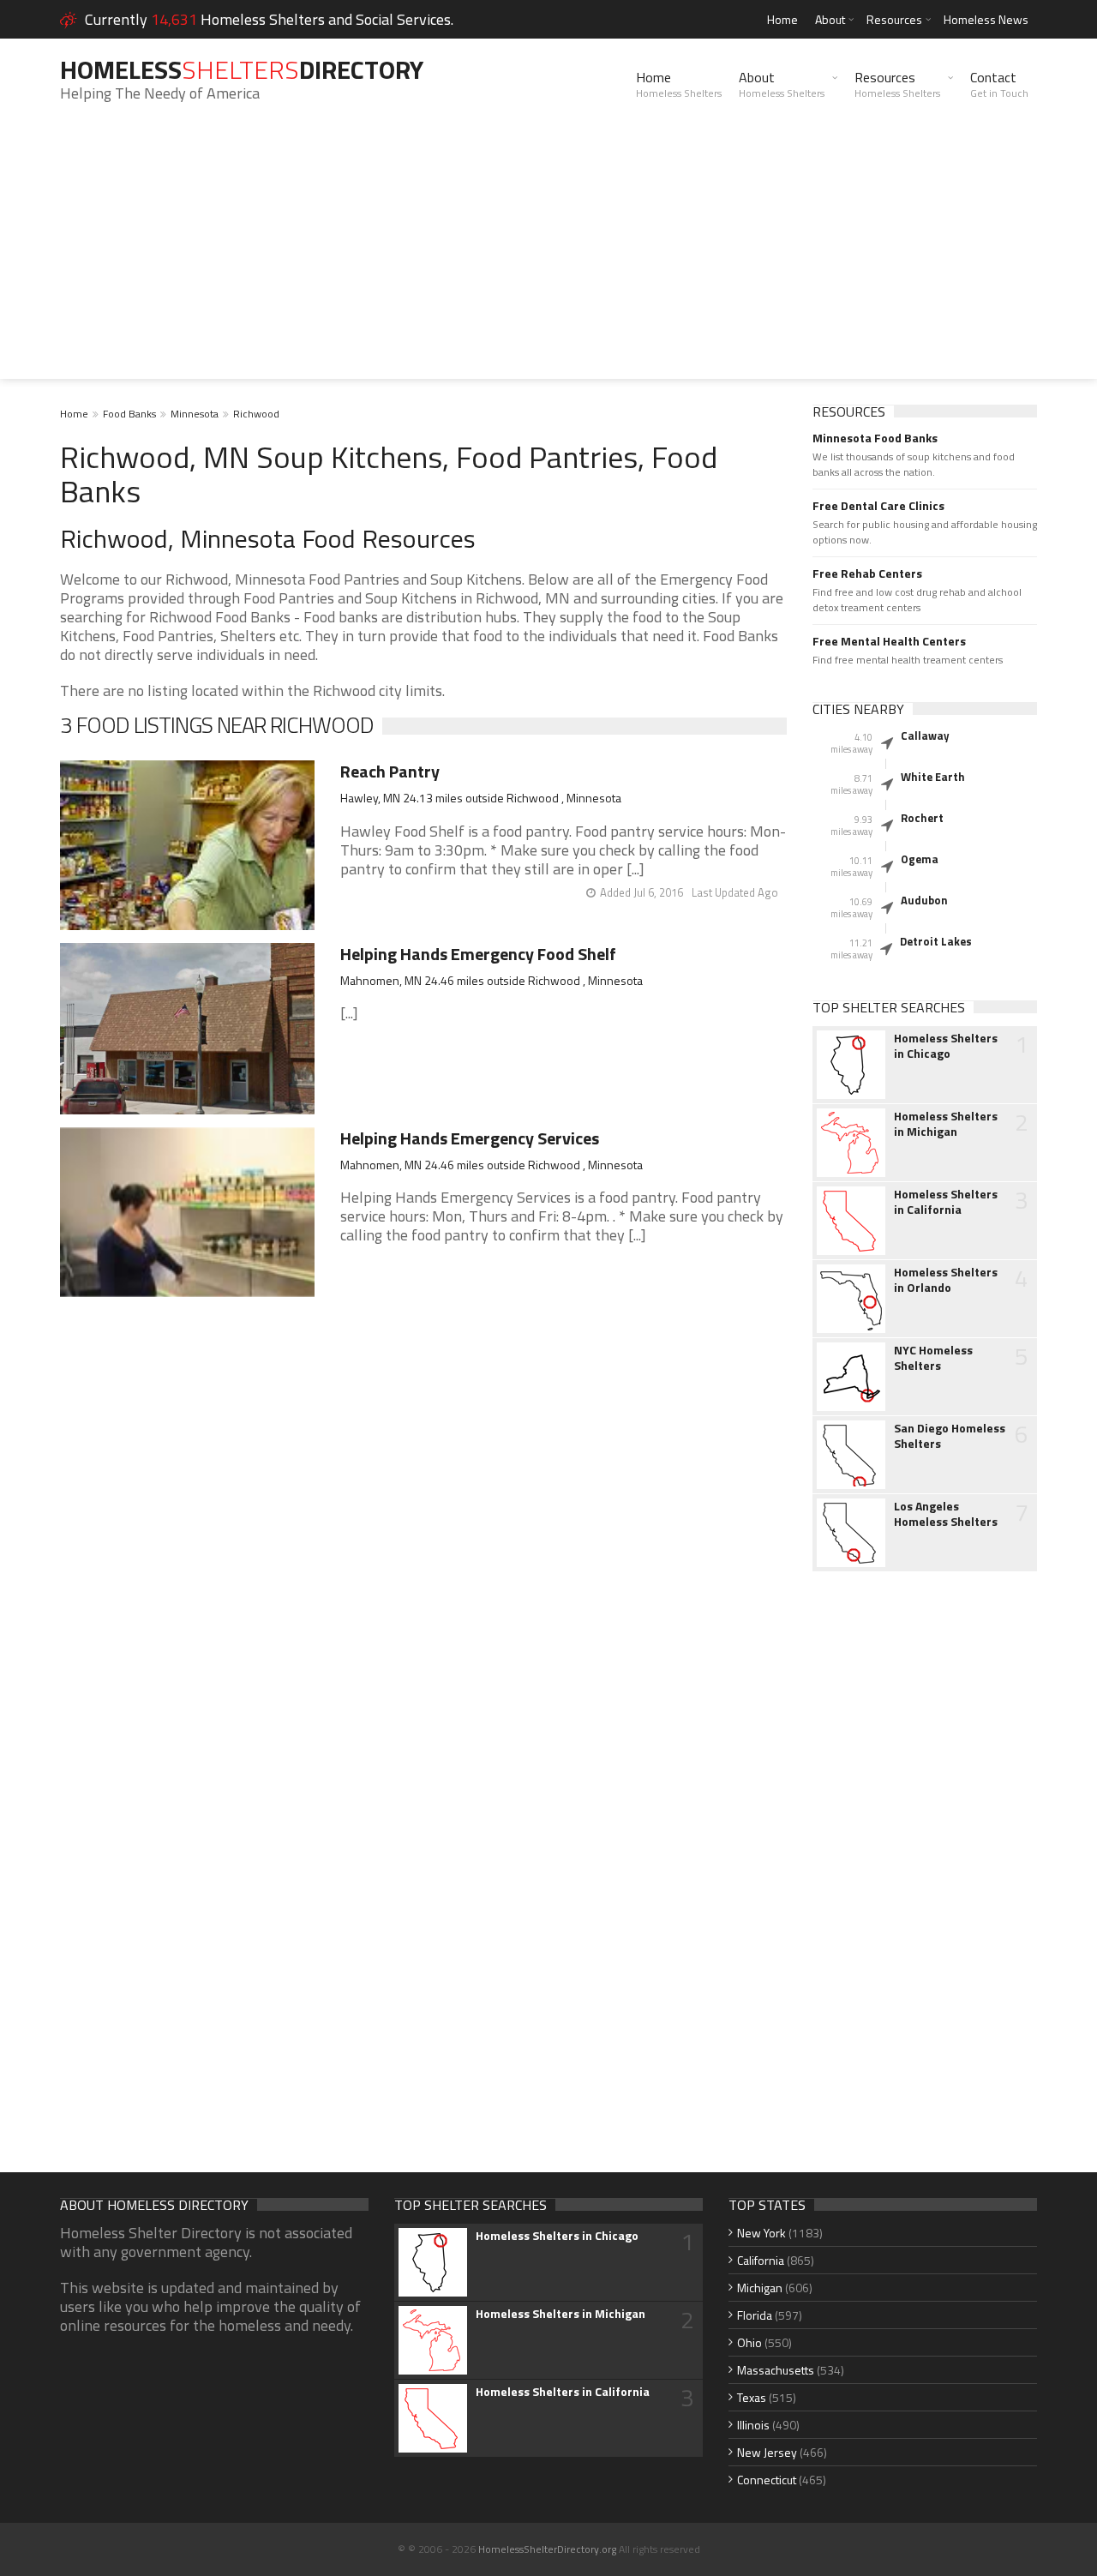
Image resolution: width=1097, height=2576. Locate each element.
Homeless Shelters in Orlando (946, 1280)
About (830, 19)
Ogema (920, 859)
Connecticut (767, 2480)
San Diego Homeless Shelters (950, 1436)
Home (782, 19)
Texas (752, 2397)
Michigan (760, 2288)
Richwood (256, 414)
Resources (894, 19)
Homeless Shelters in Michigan (946, 1124)
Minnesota (195, 414)
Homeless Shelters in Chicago (946, 1046)
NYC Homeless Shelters (933, 1358)
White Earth (933, 777)
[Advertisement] (548, 259)
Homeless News (986, 19)
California (761, 2260)
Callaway (925, 736)
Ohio (749, 2342)
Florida (755, 2315)
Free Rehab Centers (867, 573)
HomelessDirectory (242, 69)
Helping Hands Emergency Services (470, 1138)
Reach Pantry (390, 771)
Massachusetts (776, 2370)
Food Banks (129, 414)
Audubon (924, 900)
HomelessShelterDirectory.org (547, 2549)
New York (761, 2233)
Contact (999, 84)
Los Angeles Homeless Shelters (946, 1514)
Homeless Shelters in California (946, 1202)
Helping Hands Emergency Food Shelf (478, 954)
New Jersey (767, 2452)
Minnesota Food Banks (875, 438)
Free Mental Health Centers (889, 641)
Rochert (922, 818)
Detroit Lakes (936, 941)
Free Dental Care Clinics (878, 506)
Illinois (753, 2425)
